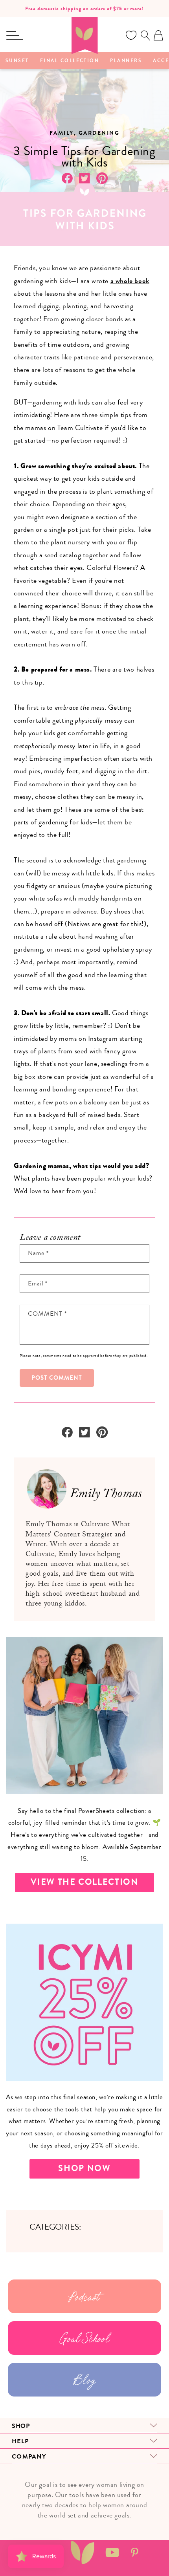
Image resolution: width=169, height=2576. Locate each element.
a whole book (130, 281)
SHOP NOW (84, 2168)
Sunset (17, 61)
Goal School (85, 2338)
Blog (84, 2380)
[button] (15, 35)
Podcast (84, 2296)
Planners (126, 61)
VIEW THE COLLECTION (84, 1882)
